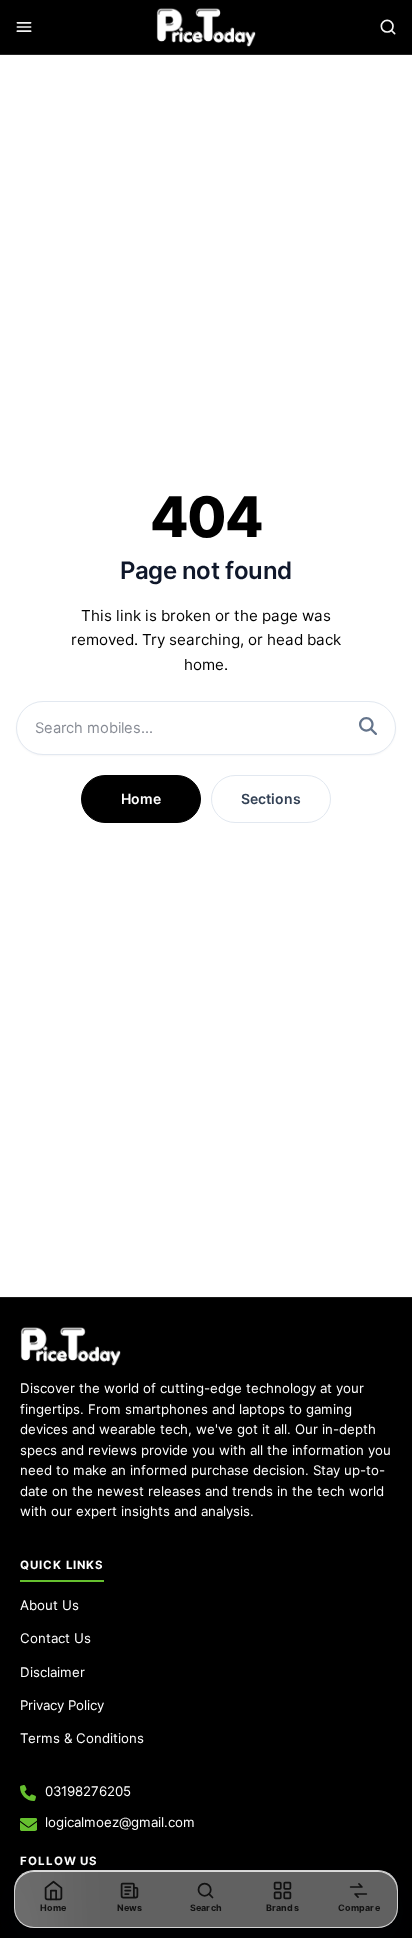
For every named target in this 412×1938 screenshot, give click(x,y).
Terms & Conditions (82, 1738)
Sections (271, 798)
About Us (49, 1605)
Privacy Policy (62, 1705)
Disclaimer (52, 1672)
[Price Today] (70, 1346)
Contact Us (55, 1638)
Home (141, 798)
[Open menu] (24, 27)
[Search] (388, 27)
